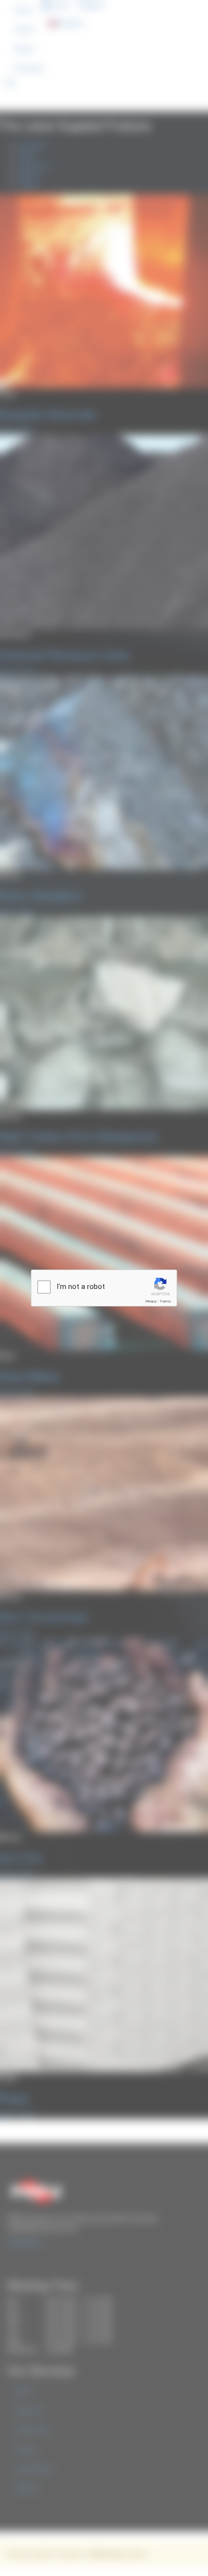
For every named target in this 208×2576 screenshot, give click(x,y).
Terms (165, 1301)
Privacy (151, 1301)
